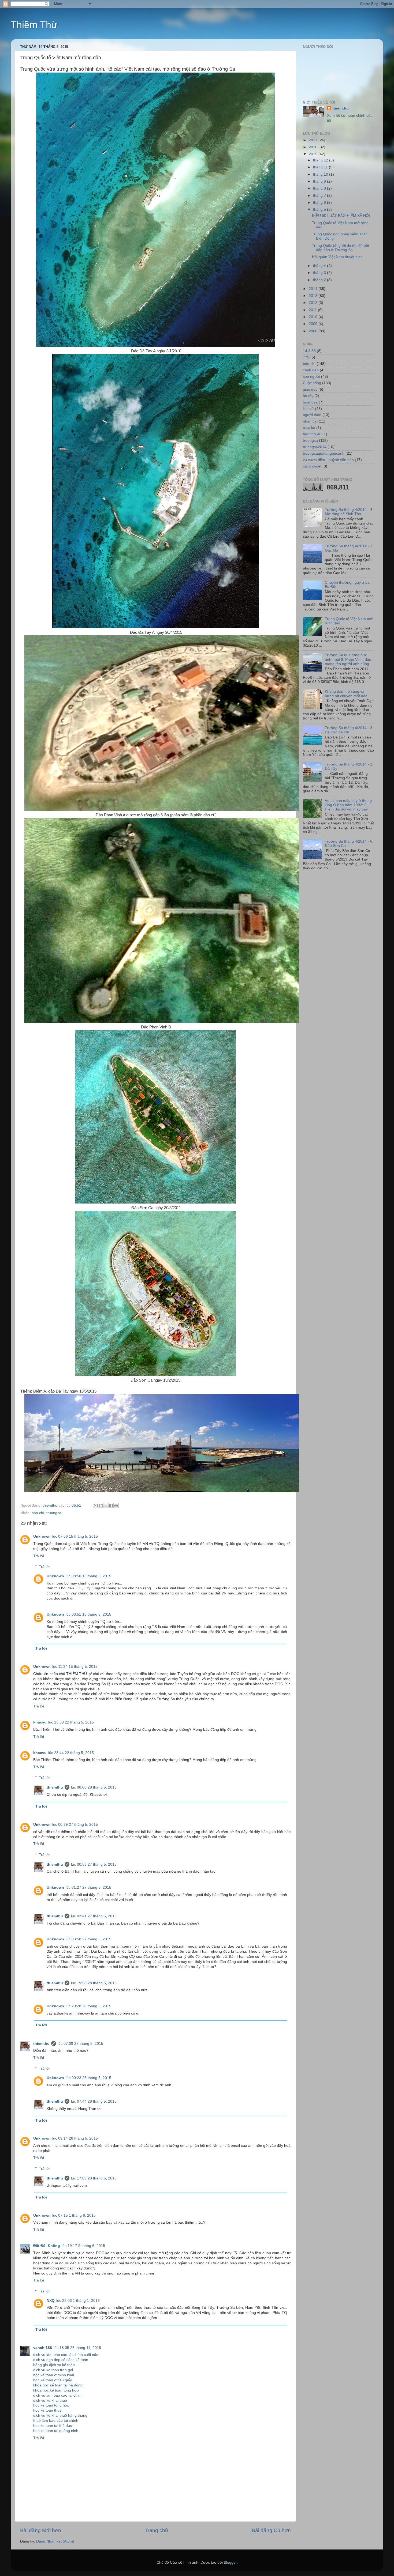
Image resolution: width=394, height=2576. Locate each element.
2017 (314, 140)
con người (311, 377)
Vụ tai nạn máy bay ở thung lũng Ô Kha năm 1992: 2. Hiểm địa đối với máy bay (348, 805)
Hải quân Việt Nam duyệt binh (337, 257)
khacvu (40, 1722)
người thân (312, 415)
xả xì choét (312, 466)
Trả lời (39, 1556)
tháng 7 (320, 196)
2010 (314, 317)
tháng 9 (320, 181)
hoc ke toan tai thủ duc (53, 2426)
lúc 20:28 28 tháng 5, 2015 (88, 2006)
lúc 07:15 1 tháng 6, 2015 (74, 2215)
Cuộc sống (312, 383)
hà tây (308, 396)
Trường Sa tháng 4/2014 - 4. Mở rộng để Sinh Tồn (349, 512)
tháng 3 (320, 273)
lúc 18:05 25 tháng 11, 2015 (77, 2348)
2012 (314, 303)
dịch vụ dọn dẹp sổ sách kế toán (61, 2360)
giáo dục (310, 389)
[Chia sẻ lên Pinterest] (116, 1506)
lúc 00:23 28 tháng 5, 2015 (88, 2078)
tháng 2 (320, 280)
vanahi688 (43, 2348)
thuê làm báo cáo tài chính (56, 2421)
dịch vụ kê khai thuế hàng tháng (60, 2415)
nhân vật (310, 421)
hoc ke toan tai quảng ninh (56, 2431)
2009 (314, 324)
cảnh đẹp (311, 370)
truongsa (54, 1513)
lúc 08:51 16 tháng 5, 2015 (88, 1614)
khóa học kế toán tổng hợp (56, 2390)
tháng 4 (320, 266)
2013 (314, 296)
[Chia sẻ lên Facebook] (111, 1506)
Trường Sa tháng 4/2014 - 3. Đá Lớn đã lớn (349, 730)
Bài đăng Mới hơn (41, 2530)
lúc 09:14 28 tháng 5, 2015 (75, 2138)
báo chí (38, 1513)
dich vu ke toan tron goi (53, 2370)
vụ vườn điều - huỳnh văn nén (328, 460)
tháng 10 (321, 174)
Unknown (42, 1536)
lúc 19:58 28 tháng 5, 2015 (94, 1983)
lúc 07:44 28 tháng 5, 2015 (94, 2101)
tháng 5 (320, 210)
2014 (314, 289)
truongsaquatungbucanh (324, 453)
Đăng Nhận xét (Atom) (55, 2541)
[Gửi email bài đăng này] (96, 1506)
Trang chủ (156, 2530)
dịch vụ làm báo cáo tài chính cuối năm (66, 2355)
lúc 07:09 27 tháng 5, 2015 (80, 2044)
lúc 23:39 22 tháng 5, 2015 (71, 1722)
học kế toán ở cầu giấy (53, 2380)
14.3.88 (309, 351)
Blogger (230, 2562)
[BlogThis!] (101, 1506)
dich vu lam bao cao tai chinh (58, 2395)
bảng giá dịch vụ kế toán (54, 2365)
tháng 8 (320, 188)
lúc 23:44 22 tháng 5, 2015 (71, 1753)
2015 (314, 154)
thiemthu (55, 1787)
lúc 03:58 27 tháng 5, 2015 (88, 1939)
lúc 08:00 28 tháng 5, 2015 (94, 1787)
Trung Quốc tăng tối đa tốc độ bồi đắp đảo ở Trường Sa (340, 248)
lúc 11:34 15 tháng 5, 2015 (75, 1667)
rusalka (309, 428)
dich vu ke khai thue (50, 2400)
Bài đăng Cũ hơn (271, 2530)
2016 (314, 147)
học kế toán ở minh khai (54, 2375)
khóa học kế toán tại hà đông (58, 2385)
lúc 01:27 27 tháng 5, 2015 (88, 1887)
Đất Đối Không (47, 2246)
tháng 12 (321, 160)
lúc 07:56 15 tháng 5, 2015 (75, 1536)
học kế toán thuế (47, 2410)
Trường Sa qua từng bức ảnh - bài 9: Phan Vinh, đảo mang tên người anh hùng (348, 659)
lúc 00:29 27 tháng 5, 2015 (75, 1825)
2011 (313, 310)
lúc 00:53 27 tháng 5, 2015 (94, 1864)
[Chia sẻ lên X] (106, 1506)
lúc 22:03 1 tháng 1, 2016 (78, 2301)
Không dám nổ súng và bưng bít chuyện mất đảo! (347, 694)
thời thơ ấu (312, 434)
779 (306, 357)
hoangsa (310, 402)
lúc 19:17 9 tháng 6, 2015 (83, 2246)
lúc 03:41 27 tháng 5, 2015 (94, 1916)
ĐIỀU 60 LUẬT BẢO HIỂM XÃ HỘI (341, 216)
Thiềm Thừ (34, 25)
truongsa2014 (315, 447)
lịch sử (308, 409)
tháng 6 (320, 203)
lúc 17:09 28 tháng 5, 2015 (94, 2178)
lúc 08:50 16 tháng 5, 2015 (88, 1576)
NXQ (51, 2301)
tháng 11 (321, 167)
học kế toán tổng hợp (51, 2405)
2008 (314, 331)
